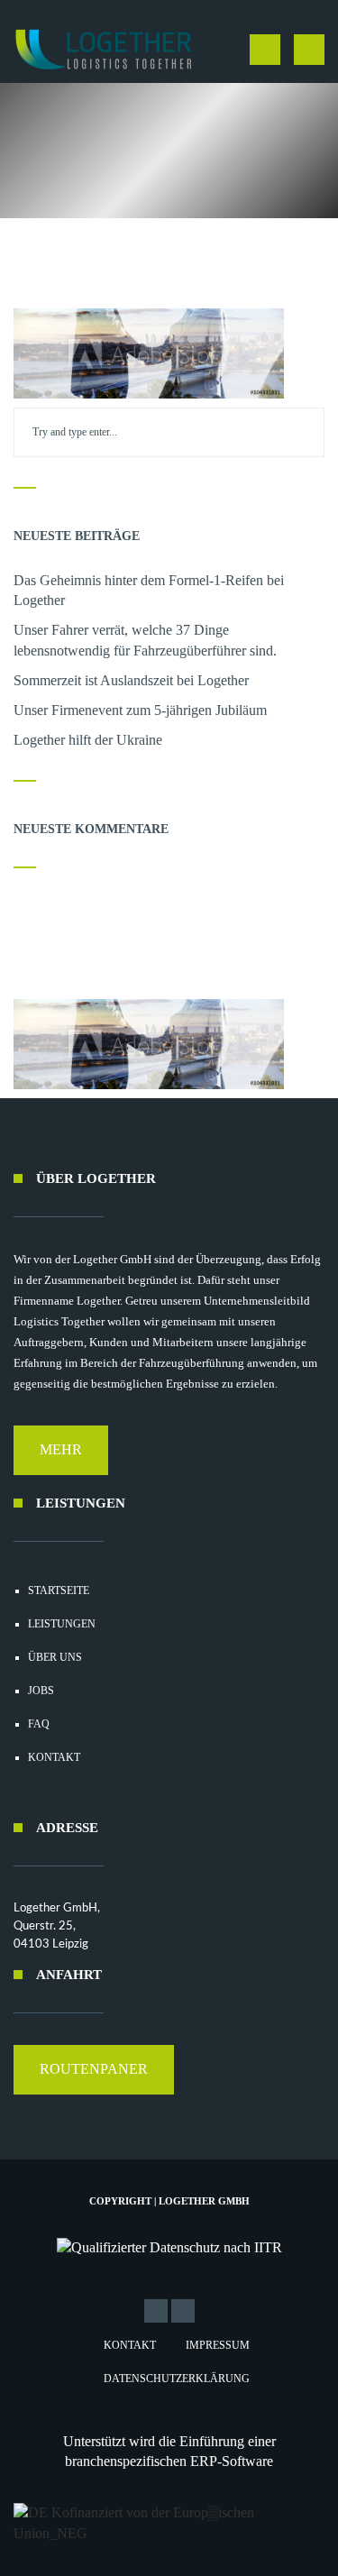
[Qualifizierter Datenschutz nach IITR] (169, 2248)
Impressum (218, 2345)
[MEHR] (61, 1470)
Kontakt (54, 1757)
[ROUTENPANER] (94, 2090)
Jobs (41, 1691)
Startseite (59, 1591)
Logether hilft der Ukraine (88, 740)
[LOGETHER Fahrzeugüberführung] (97, 50)
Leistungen (62, 1624)
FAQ (39, 1724)
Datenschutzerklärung (177, 2379)
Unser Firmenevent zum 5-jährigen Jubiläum (140, 710)
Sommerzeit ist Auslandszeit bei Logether (131, 680)
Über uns (55, 1657)
